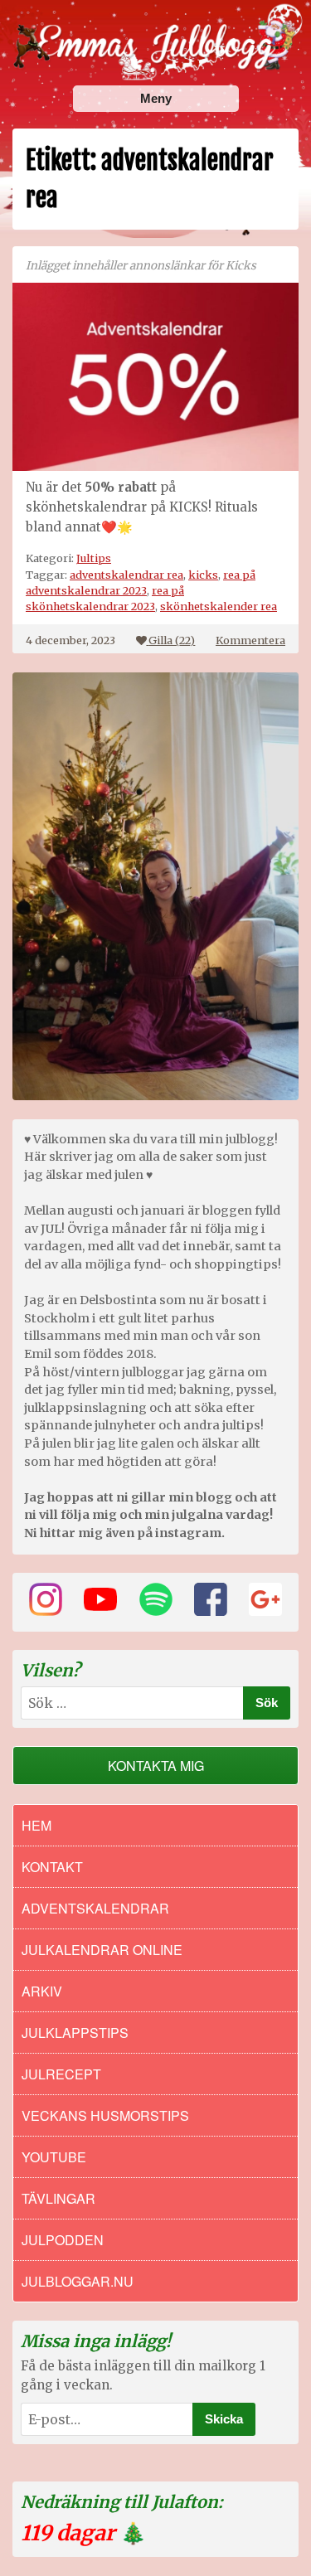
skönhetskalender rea (219, 606)
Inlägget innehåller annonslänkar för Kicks (141, 266)
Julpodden (63, 2240)
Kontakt (52, 1867)
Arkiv (42, 1991)
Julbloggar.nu (78, 2281)
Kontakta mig (156, 1766)
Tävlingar (58, 2198)
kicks (203, 575)
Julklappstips (75, 2033)
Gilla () (172, 640)
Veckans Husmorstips (105, 2115)
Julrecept (61, 2074)
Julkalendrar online (102, 1950)
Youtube (54, 2157)
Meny (156, 98)
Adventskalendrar (95, 1908)
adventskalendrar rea (126, 575)
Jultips (94, 558)
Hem (36, 1825)
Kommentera (250, 640)
